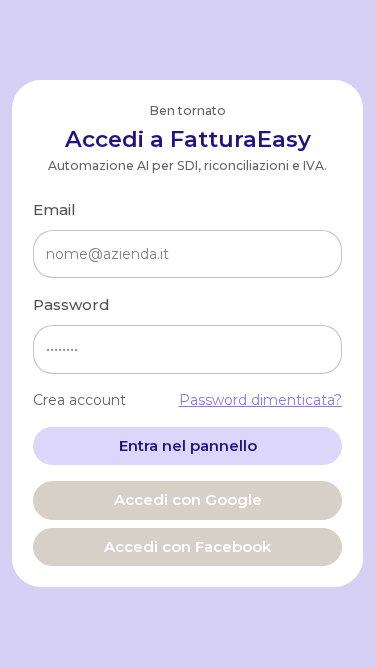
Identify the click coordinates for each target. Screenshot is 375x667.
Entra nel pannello (188, 445)
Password (71, 304)
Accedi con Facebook (187, 546)
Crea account (79, 400)
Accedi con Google (188, 499)
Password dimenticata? (260, 400)
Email (54, 209)
